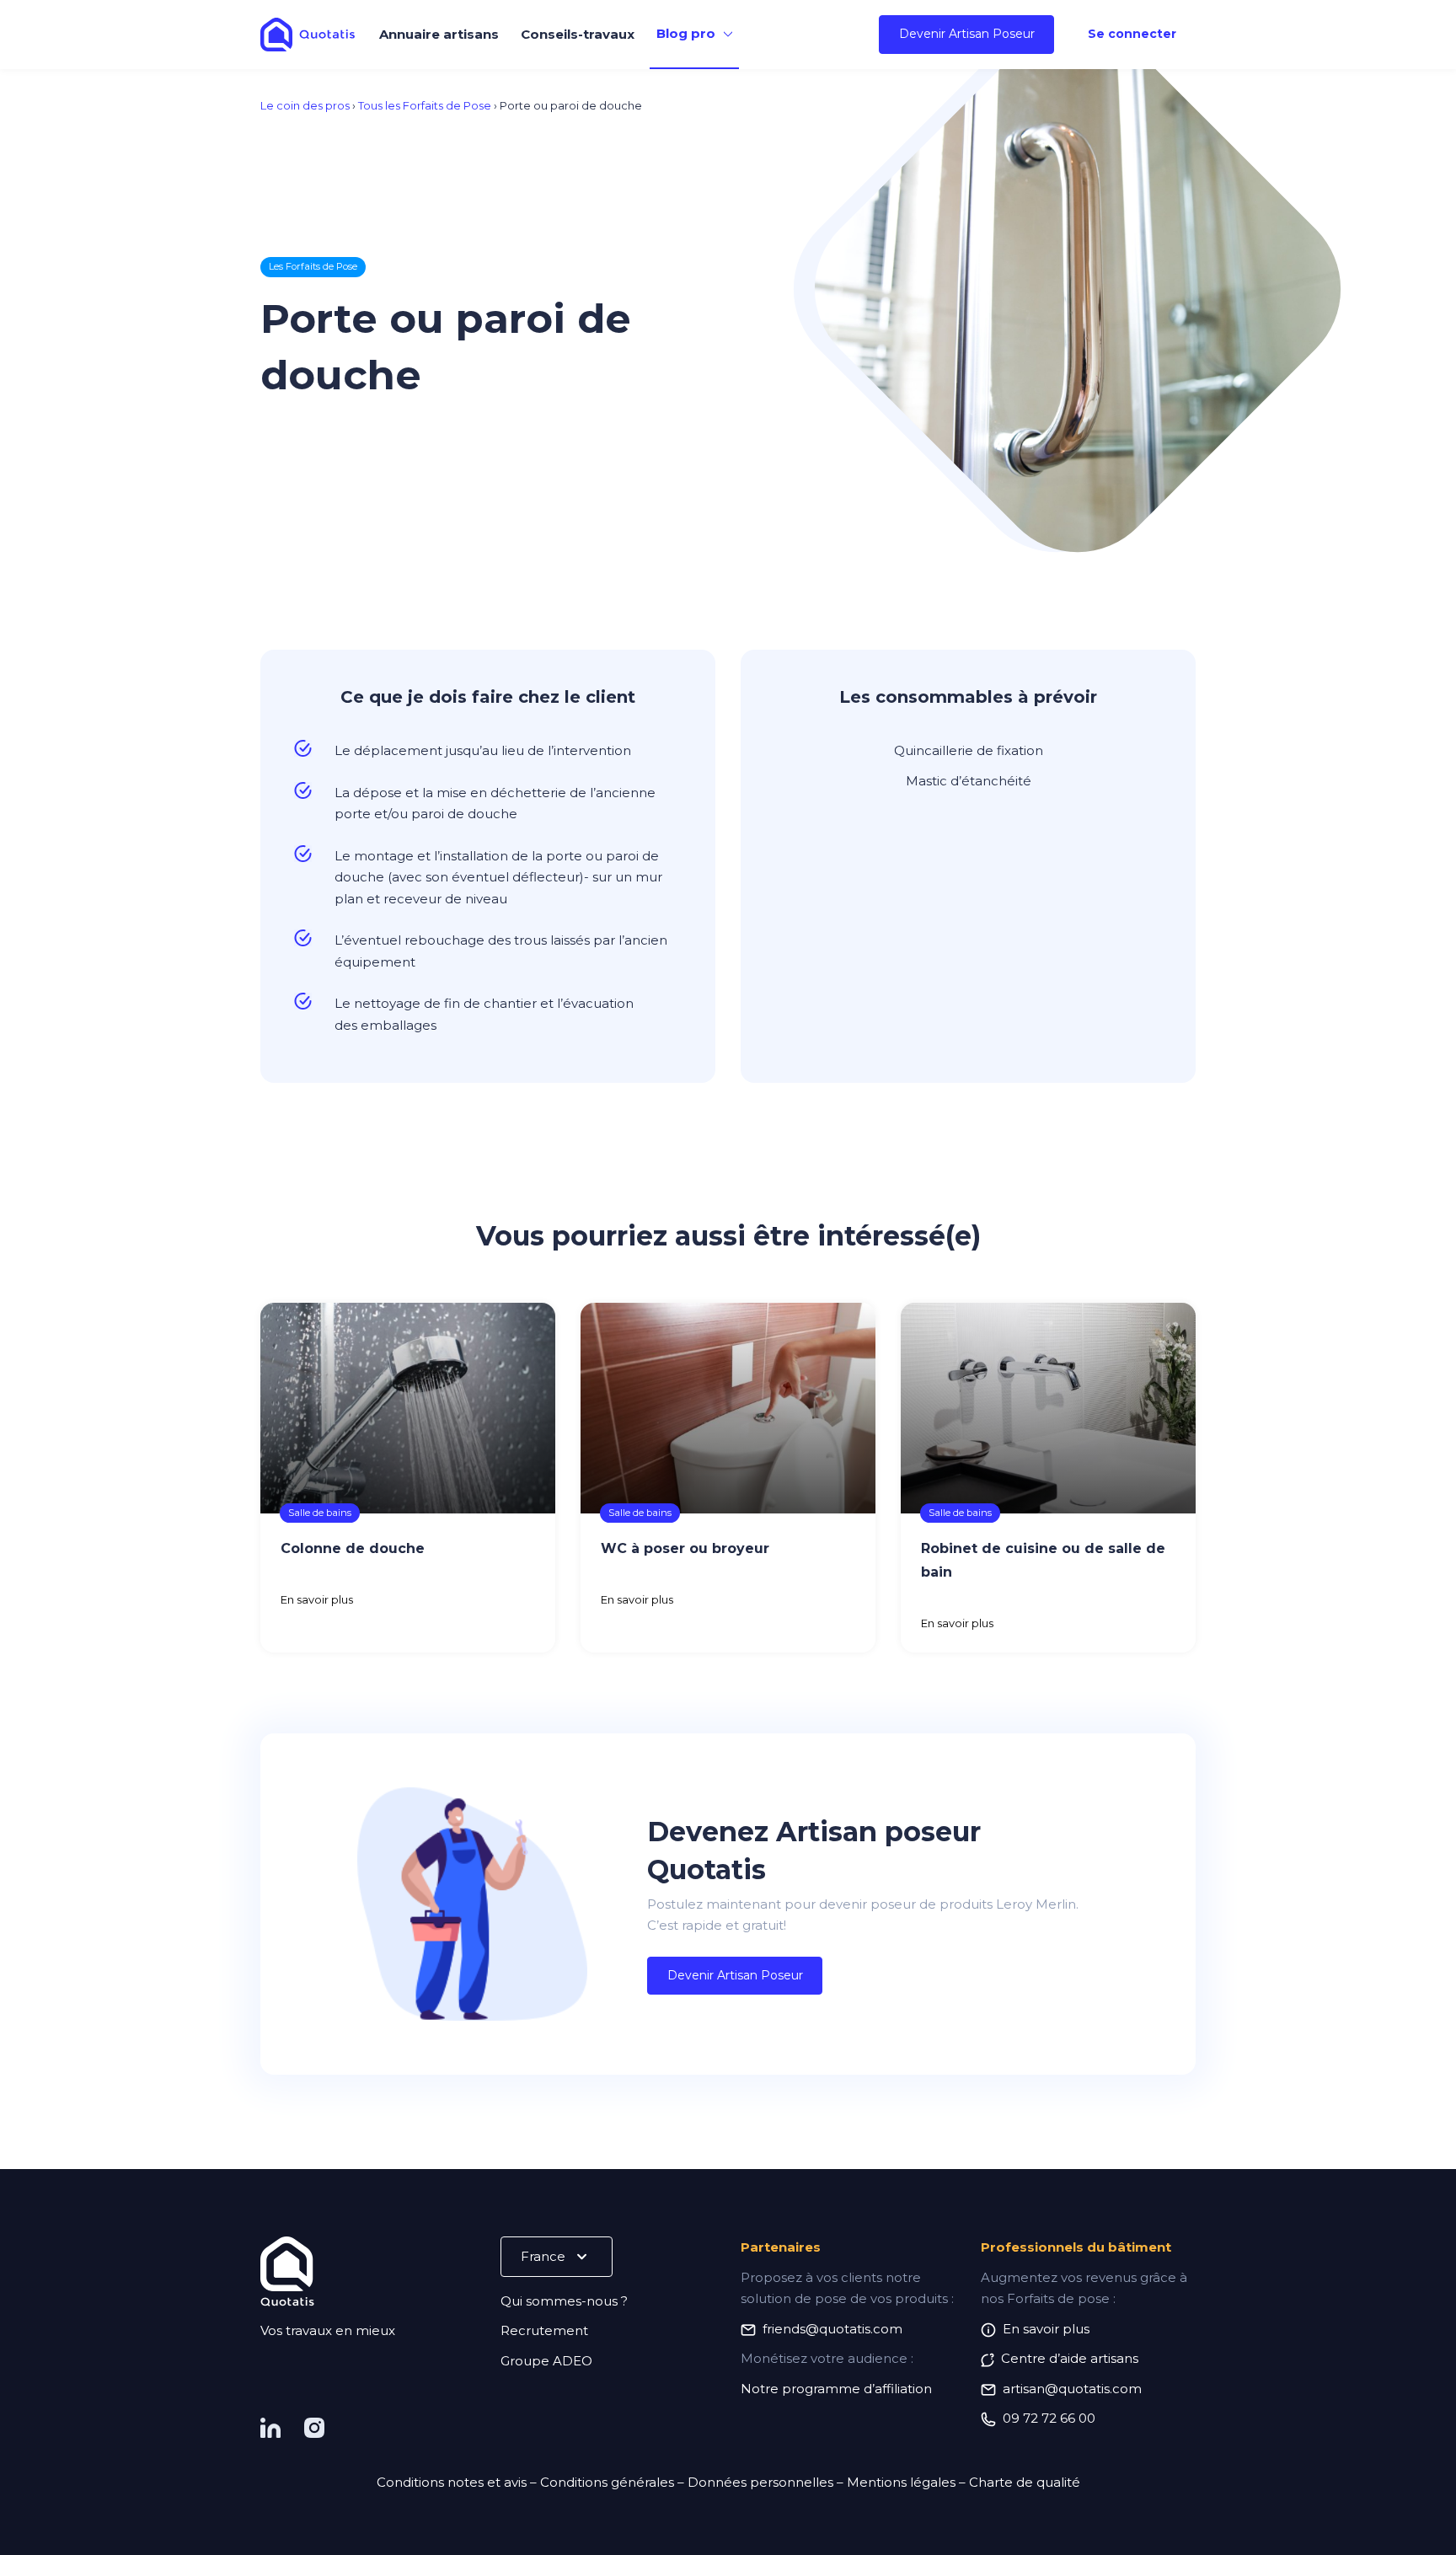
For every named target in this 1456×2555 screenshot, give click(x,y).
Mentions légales (901, 2482)
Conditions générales (607, 2482)
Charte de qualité (1025, 2482)
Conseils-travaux (578, 34)
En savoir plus (317, 1599)
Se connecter (1132, 34)
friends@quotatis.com (832, 2329)
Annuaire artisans (439, 34)
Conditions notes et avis (452, 2482)
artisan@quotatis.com (1072, 2389)
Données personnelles (760, 2482)
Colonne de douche (353, 1548)
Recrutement (544, 2330)
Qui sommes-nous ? (564, 2301)
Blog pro (686, 33)
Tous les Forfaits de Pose (425, 105)
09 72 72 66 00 (1049, 2418)
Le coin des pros (305, 105)
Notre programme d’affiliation (836, 2389)
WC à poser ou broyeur (685, 1548)
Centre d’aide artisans (1070, 2358)
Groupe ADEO (546, 2361)
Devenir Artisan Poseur (967, 34)
